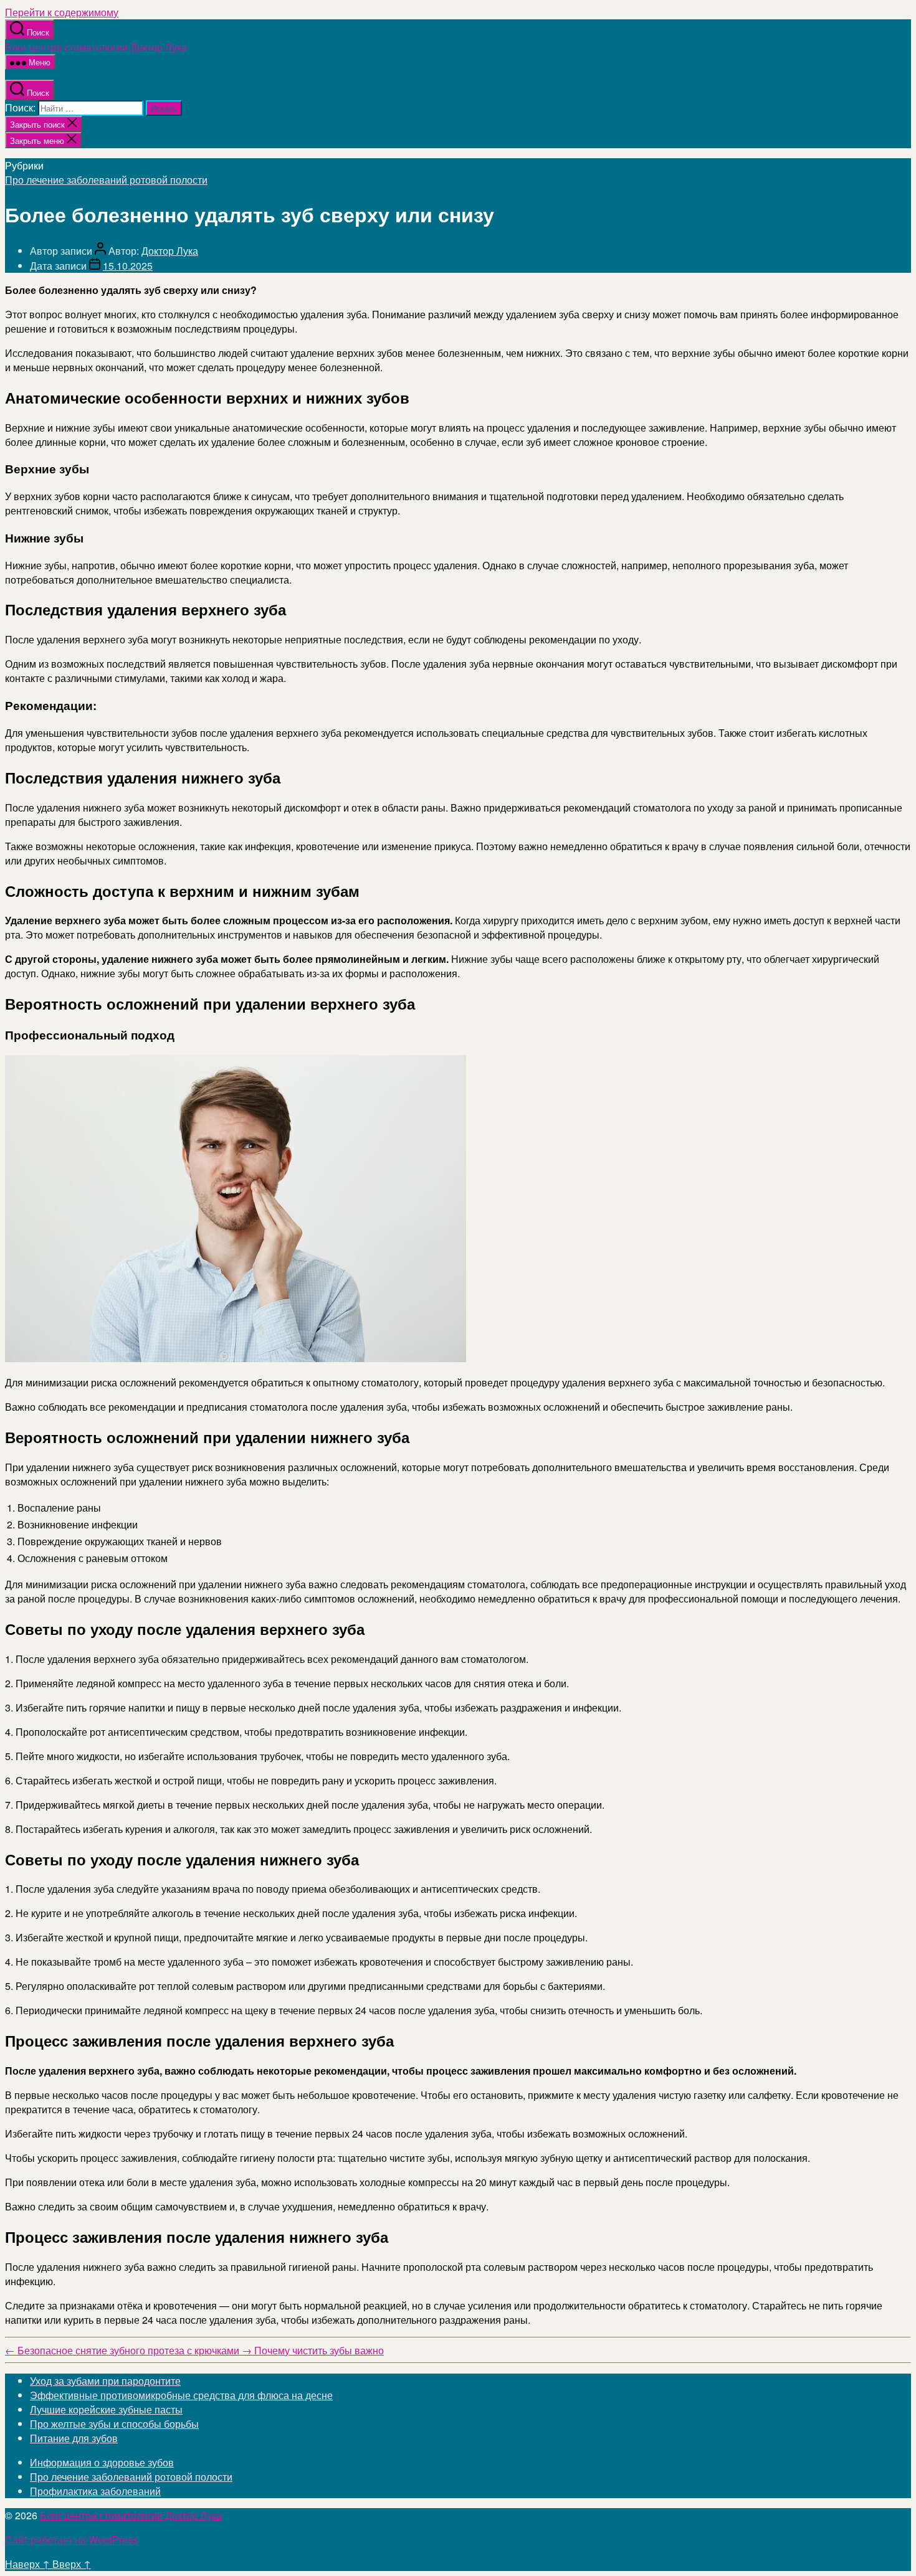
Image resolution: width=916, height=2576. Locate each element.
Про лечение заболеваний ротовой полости (106, 180)
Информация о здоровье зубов (102, 2462)
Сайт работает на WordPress (71, 2540)
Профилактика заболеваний (95, 2491)
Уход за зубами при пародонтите (105, 2381)
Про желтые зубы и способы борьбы (114, 2424)
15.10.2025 (128, 266)
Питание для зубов (74, 2438)
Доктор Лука (170, 251)
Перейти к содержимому (62, 12)
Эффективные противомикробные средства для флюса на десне (181, 2395)
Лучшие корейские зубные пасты (106, 2409)
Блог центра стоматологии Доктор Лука (96, 47)
